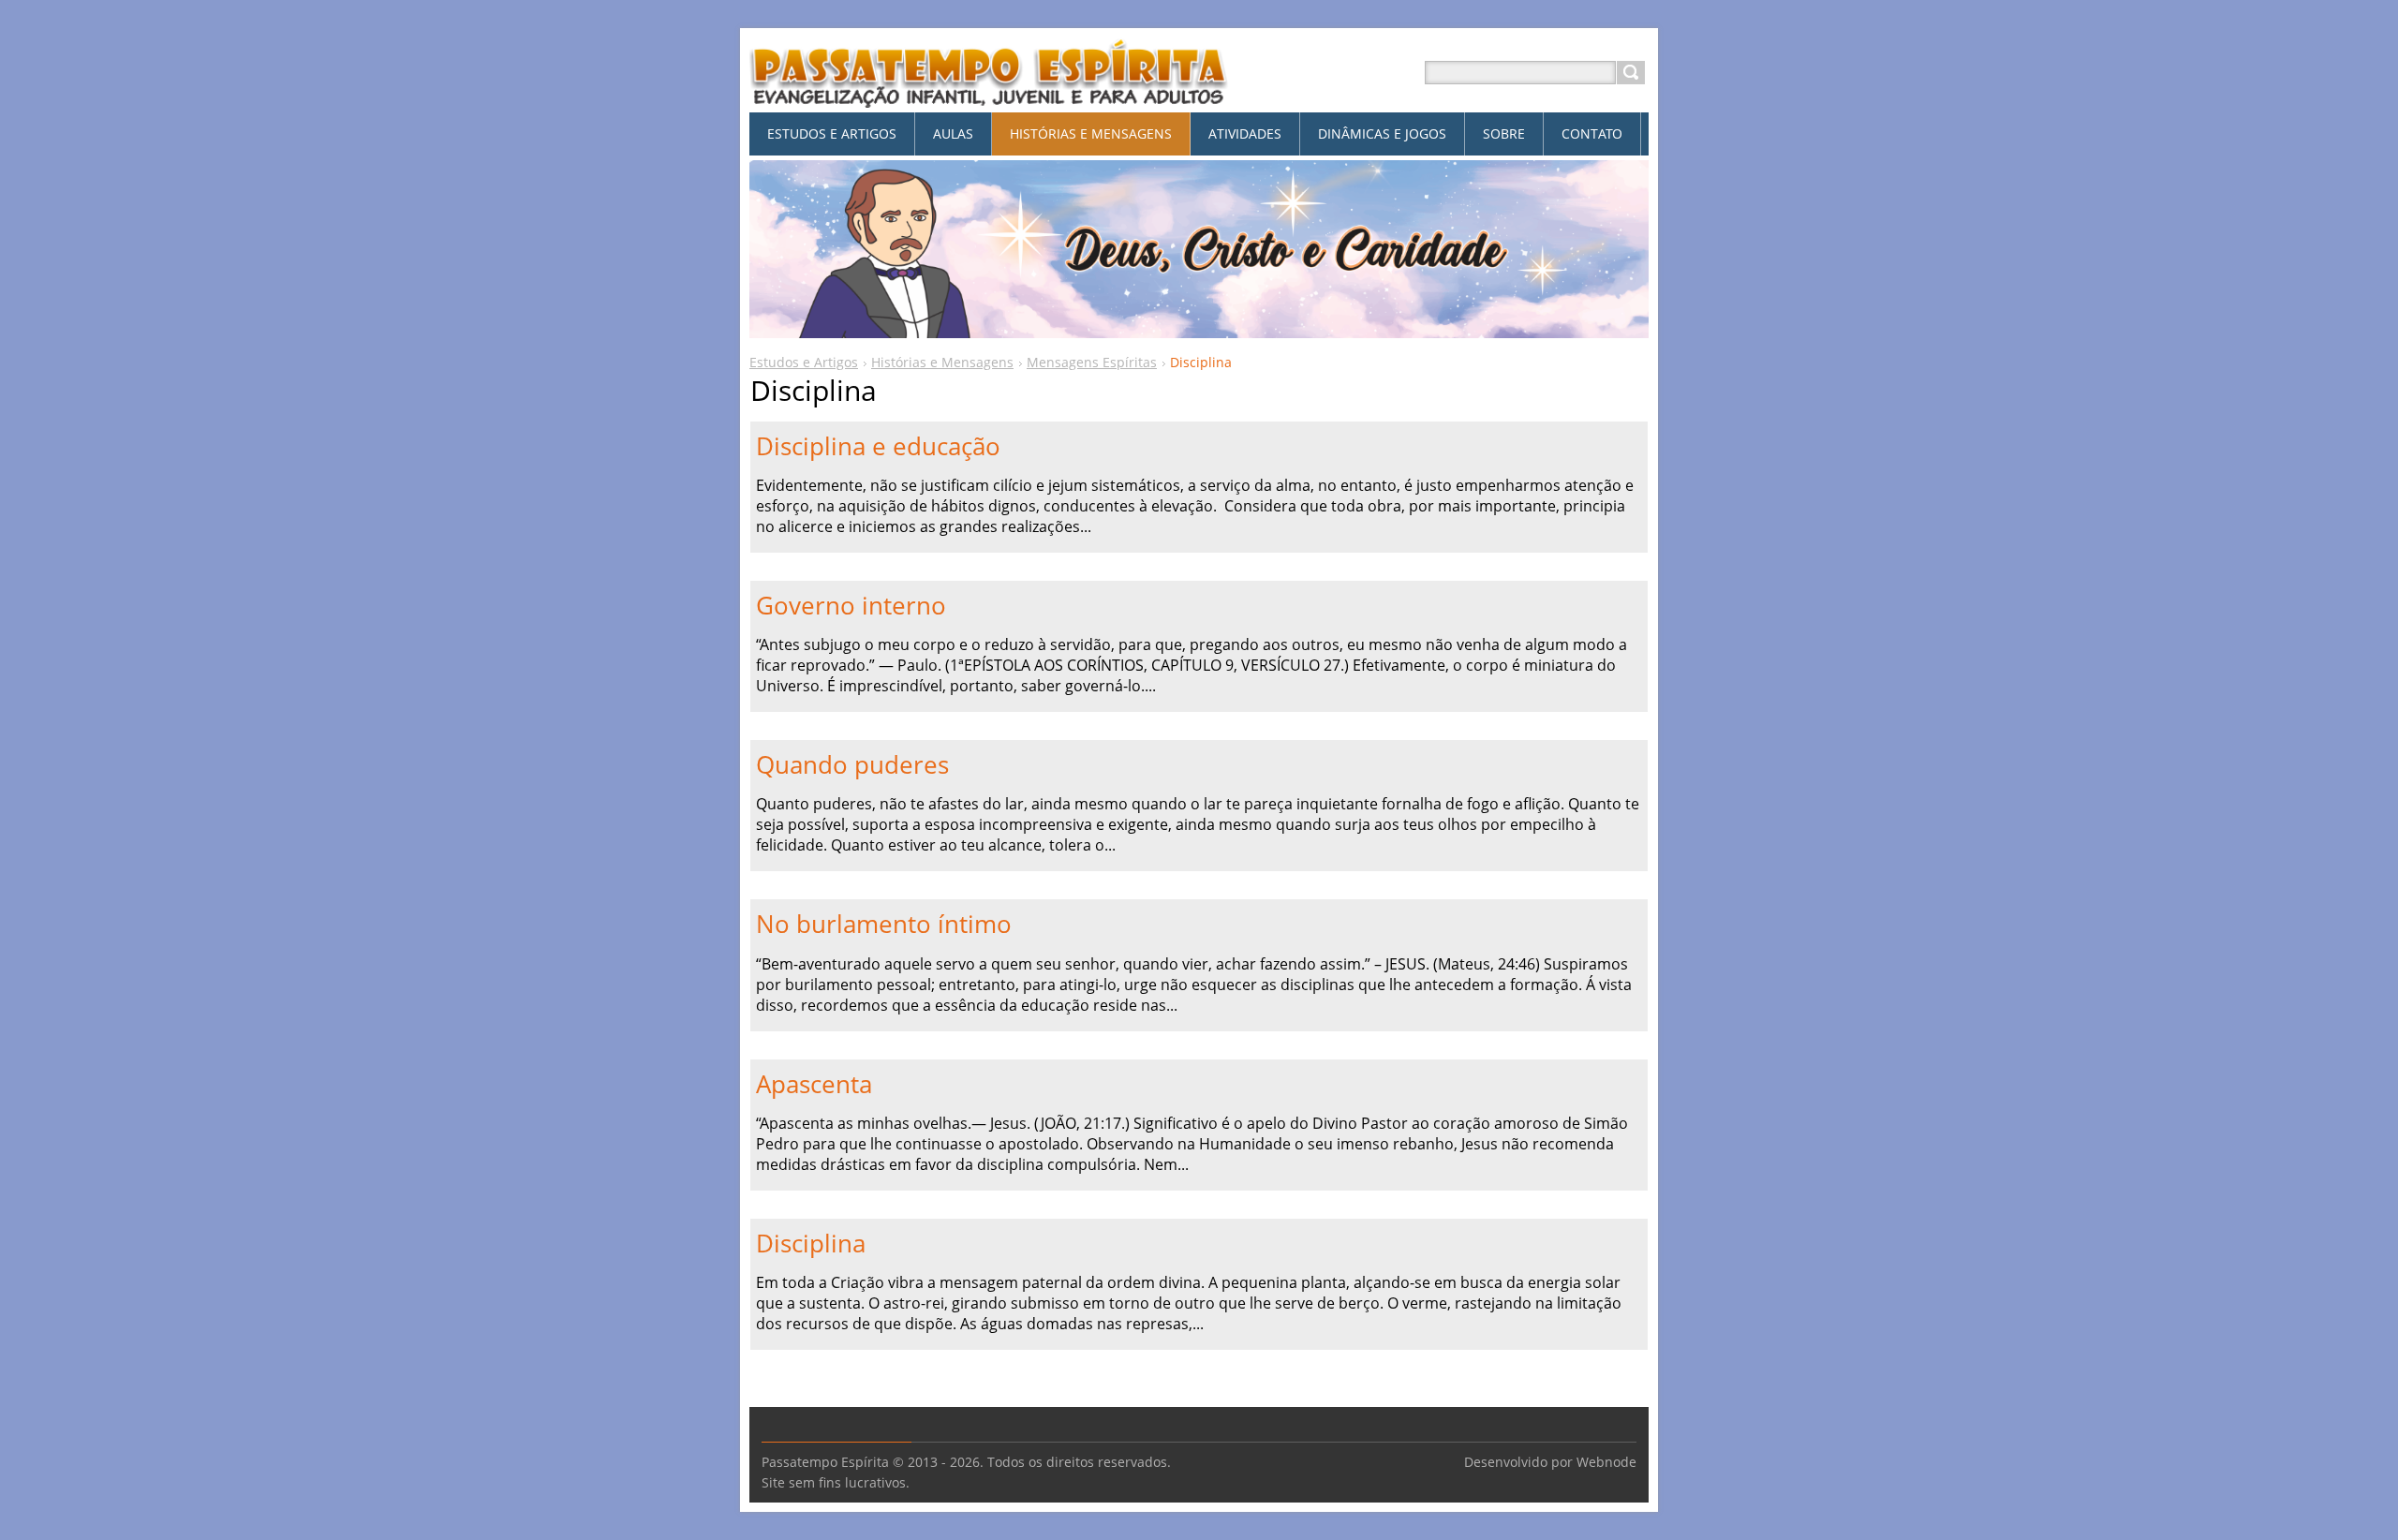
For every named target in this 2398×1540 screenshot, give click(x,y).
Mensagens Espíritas (1092, 362)
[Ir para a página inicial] (989, 95)
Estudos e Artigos (804, 362)
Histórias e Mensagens (942, 362)
